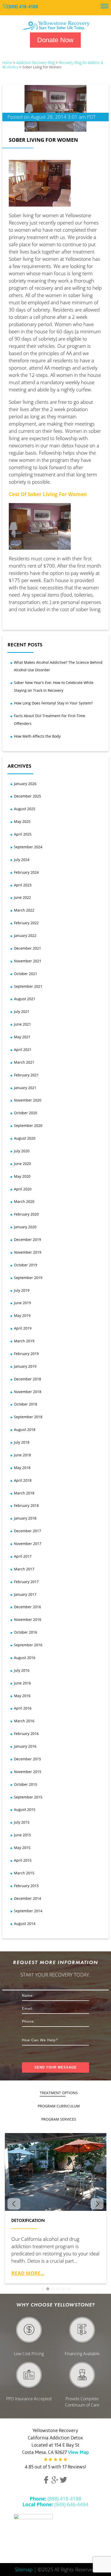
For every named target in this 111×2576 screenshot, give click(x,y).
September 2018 (28, 1417)
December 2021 (27, 948)
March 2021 (24, 1062)
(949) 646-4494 (55, 2504)
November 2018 (28, 1392)
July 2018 (22, 1442)
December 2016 (27, 1607)
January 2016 (25, 1746)
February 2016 (26, 1734)
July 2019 (22, 1290)
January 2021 (25, 1088)
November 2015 (28, 1772)
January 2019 (25, 1366)
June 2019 (22, 1303)
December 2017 (27, 1531)
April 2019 (23, 1328)
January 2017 (25, 1594)
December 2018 (27, 1379)
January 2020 (25, 1227)
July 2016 (22, 1670)
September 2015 (28, 1797)
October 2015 (26, 1784)
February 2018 (26, 1505)
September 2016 (28, 1645)
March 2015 (24, 1873)
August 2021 (25, 999)
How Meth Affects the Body (37, 736)
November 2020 (28, 1100)
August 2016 (25, 1658)
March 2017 (24, 1569)
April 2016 (23, 1708)
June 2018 (22, 1455)
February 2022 (26, 923)
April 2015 (23, 1860)
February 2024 (26, 872)
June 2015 (22, 1835)
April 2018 (23, 1480)
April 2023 (23, 885)
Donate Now (55, 40)
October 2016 (26, 1632)
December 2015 (27, 1759)
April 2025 (23, 834)
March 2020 (24, 1201)
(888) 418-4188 (23, 7)
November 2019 (28, 1252)
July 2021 (22, 1011)
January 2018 (25, 1518)
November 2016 (28, 1619)
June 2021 (22, 1024)
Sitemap (24, 2569)
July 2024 (22, 860)
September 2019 (28, 1278)
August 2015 (25, 1809)
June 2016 (22, 1683)
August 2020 (25, 1138)
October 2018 (26, 1404)
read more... (28, 2273)
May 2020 (22, 1176)
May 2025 (22, 821)
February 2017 (26, 1582)
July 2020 (22, 1151)
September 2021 (28, 986)
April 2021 (23, 1050)
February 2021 (26, 1075)
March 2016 (24, 1721)
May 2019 (22, 1315)
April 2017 (23, 1556)
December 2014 (27, 1898)
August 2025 (25, 809)
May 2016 (22, 1696)
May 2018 (22, 1468)
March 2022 (24, 910)
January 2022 (25, 936)
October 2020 (26, 1113)
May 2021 (22, 1037)
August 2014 (25, 1924)
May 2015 (22, 1848)
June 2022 (22, 897)
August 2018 (25, 1430)
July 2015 (22, 1822)
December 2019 (27, 1240)
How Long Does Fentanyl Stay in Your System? (53, 703)
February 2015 (26, 1886)
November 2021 (28, 961)
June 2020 (22, 1164)
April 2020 (23, 1189)
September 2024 (28, 847)
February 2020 (26, 1214)
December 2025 (27, 796)
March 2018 (24, 1493)
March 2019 (24, 1341)
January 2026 (25, 784)
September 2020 (28, 1125)
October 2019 (26, 1265)
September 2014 (28, 1911)
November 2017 (28, 1544)
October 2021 (26, 974)
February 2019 (26, 1354)
